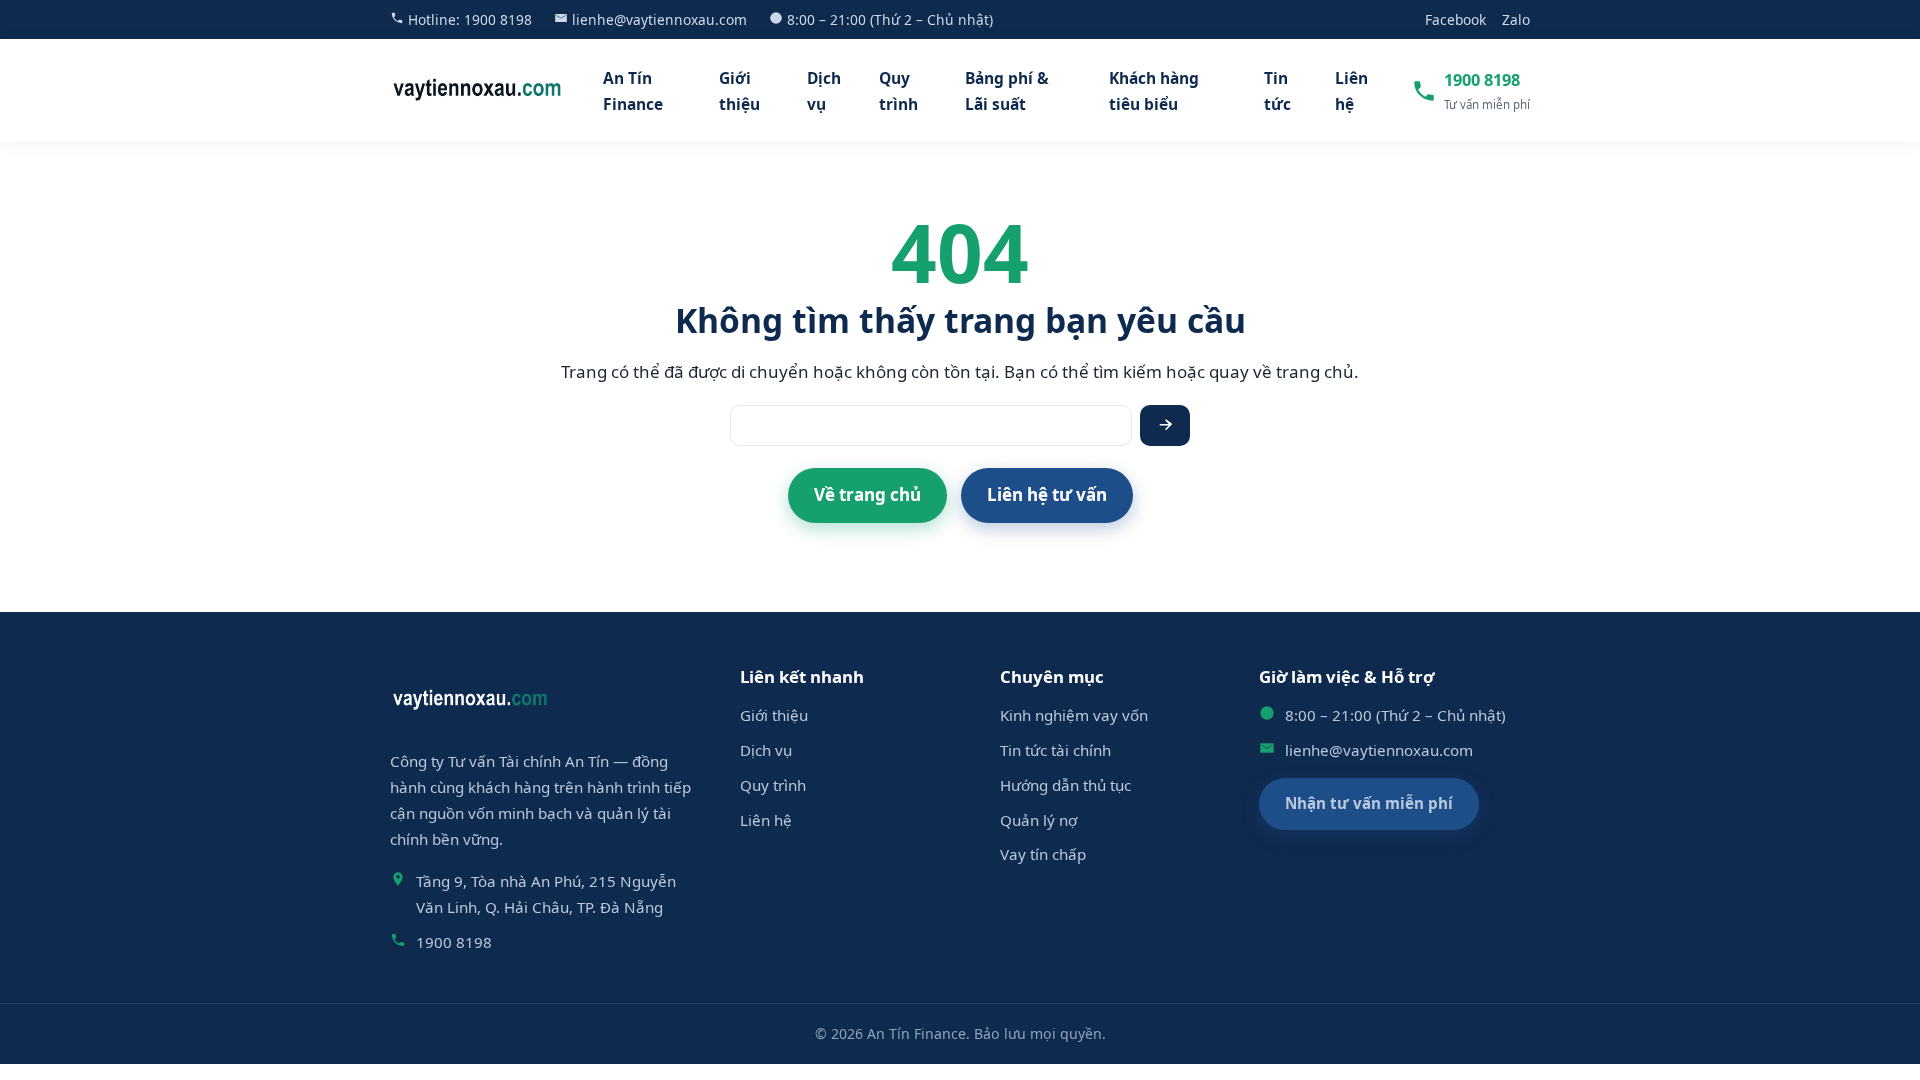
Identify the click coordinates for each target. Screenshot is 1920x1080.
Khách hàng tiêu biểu (1154, 91)
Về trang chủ (867, 494)
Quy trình (898, 91)
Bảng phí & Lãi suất (1007, 91)
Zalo (1516, 19)
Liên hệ (1351, 91)
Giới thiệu (739, 91)
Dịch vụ (824, 91)
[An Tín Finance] (477, 90)
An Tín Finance (633, 91)
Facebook (1455, 19)
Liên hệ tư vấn (1047, 494)
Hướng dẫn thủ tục (1065, 785)
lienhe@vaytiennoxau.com (659, 19)
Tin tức (1277, 91)
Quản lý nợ (1038, 820)
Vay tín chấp (1043, 854)
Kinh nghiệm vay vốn (1074, 715)
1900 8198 (498, 19)
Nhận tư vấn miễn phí (1369, 803)
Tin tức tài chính (1055, 750)
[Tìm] (1165, 425)
